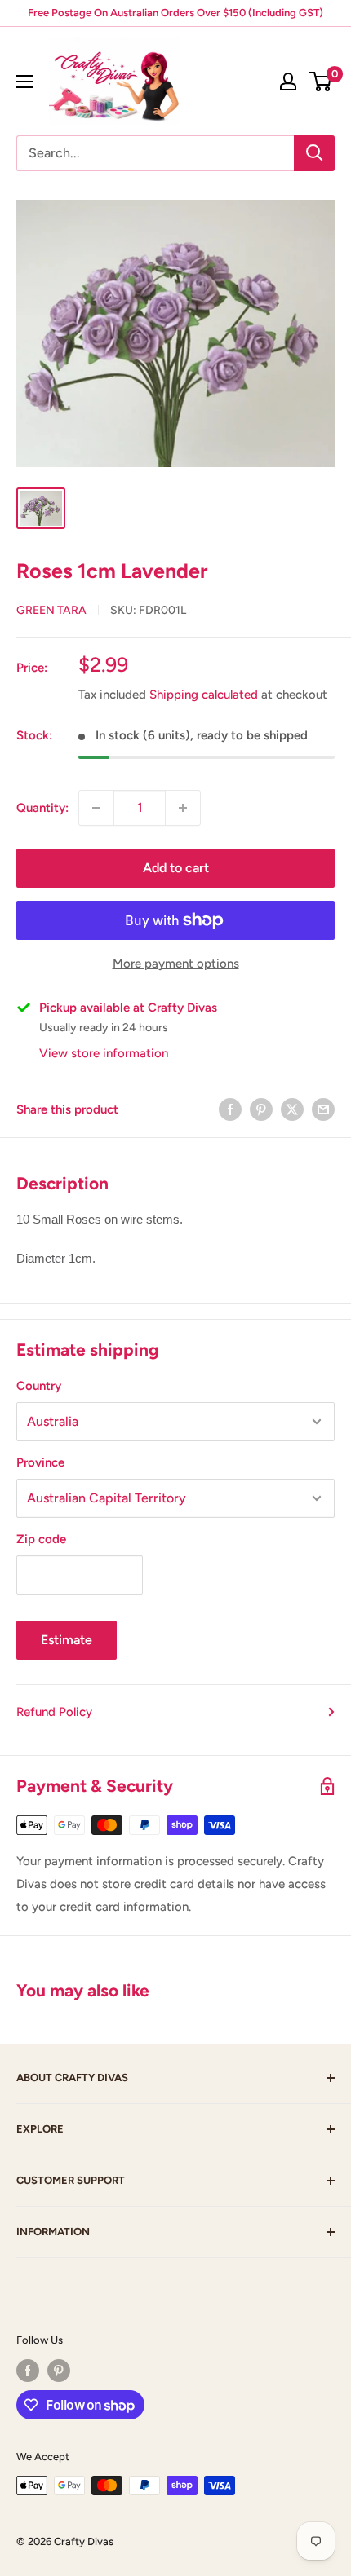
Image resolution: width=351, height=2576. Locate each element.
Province (40, 1462)
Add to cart (176, 868)
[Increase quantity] (183, 808)
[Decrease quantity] (96, 808)
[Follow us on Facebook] (28, 2371)
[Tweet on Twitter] (292, 1109)
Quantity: (42, 808)
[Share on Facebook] (230, 1109)
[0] (321, 82)
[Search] (314, 153)
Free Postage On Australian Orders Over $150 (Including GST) (175, 13)
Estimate (67, 1640)
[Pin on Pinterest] (261, 1109)
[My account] (288, 82)
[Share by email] (323, 1109)
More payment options (176, 964)
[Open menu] (24, 82)
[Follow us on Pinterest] (59, 2371)
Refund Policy (54, 1712)
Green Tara (51, 610)
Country (39, 1386)
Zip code (41, 1539)
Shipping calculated (204, 695)
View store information (104, 1053)
